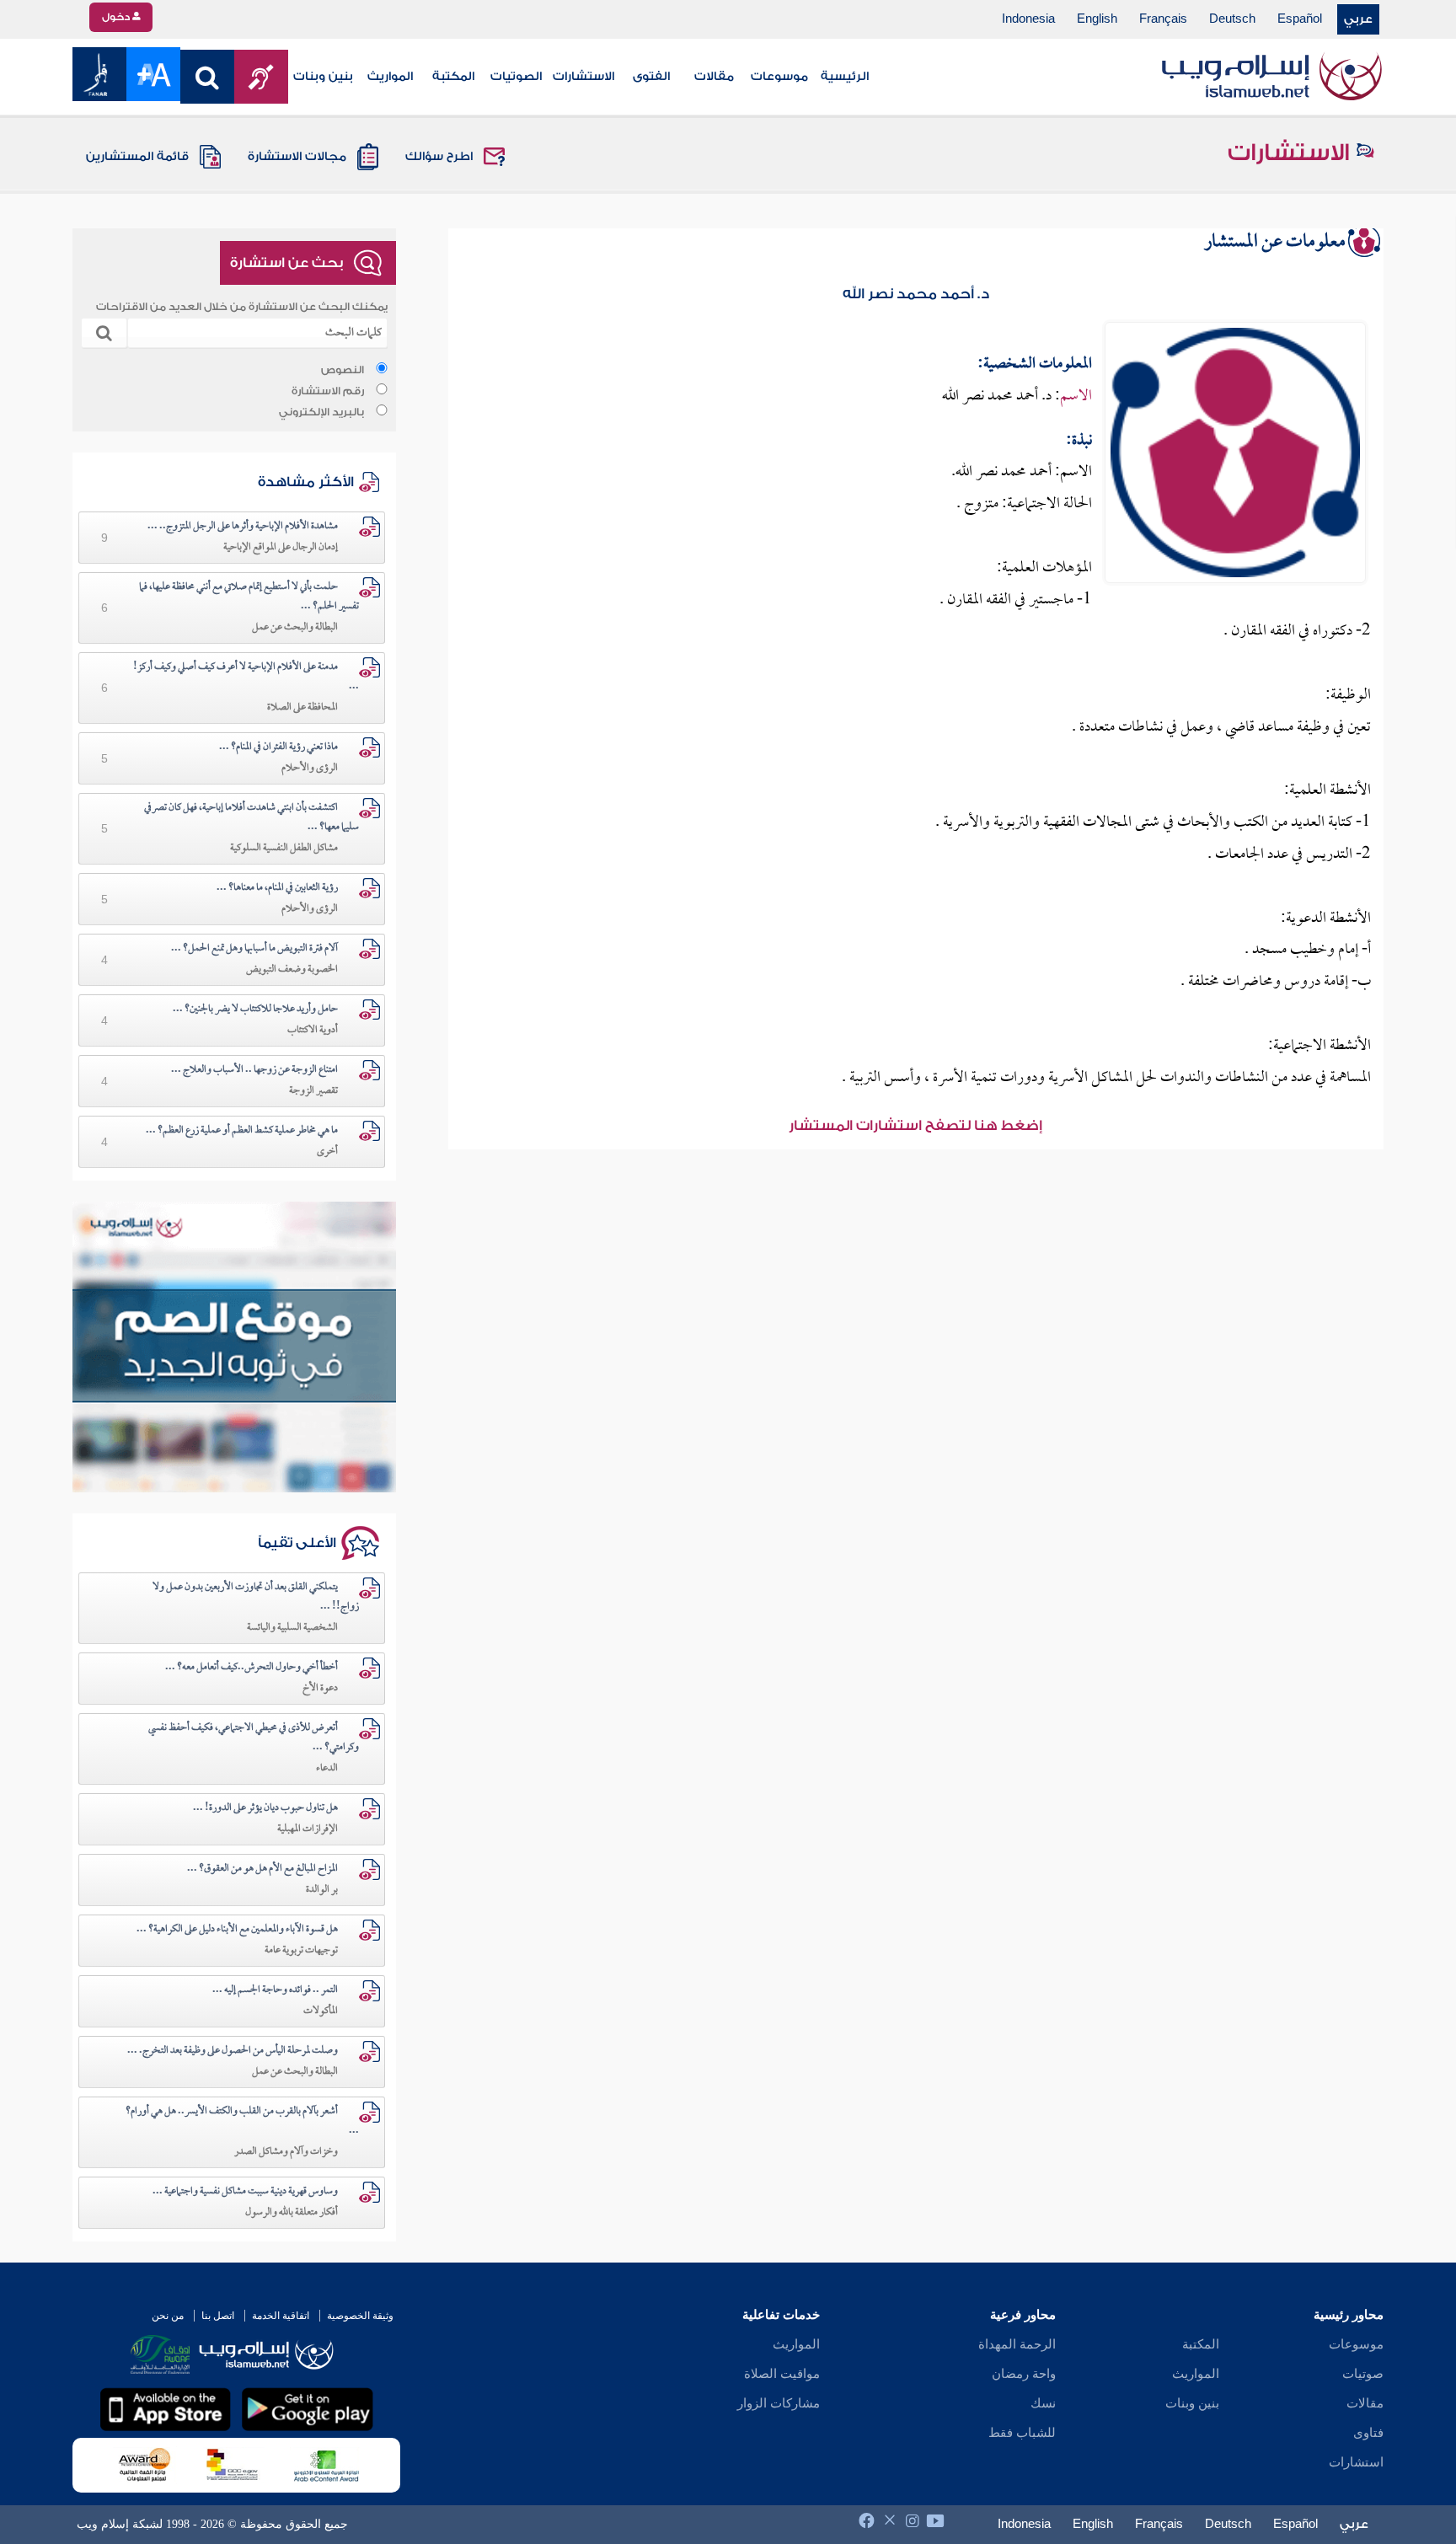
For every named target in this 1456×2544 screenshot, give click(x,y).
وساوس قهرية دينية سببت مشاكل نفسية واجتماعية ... (245, 2192)
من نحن (168, 2316)
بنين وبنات (323, 77)
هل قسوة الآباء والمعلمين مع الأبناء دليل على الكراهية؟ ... (237, 1930)
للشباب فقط (1022, 2433)
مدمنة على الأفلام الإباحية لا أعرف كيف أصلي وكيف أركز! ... (246, 677)
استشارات (1356, 2462)
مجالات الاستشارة (297, 157)
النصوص (343, 370)
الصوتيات (516, 77)
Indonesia (1028, 19)
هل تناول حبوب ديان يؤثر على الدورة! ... (265, 1808)
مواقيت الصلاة (782, 2374)
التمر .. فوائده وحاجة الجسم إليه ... (275, 1990)
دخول (117, 17)
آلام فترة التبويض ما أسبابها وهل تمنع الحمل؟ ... (254, 949)
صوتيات (1363, 2374)
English (1097, 19)
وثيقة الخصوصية (360, 2316)
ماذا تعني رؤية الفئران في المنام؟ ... (278, 747)
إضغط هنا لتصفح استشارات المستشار (915, 1125)
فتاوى (1368, 2433)
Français (1163, 19)
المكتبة (453, 77)
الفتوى (651, 77)
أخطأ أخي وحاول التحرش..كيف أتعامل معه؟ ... (252, 1668)
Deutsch (1232, 19)
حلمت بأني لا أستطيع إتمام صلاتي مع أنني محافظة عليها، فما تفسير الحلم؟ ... (249, 597)
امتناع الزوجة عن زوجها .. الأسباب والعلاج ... (254, 1070)
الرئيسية (845, 77)
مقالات (714, 77)
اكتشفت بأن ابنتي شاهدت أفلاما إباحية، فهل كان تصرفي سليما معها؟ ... (252, 818)
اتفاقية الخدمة (281, 2316)
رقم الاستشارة (328, 391)
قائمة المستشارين (137, 157)
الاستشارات (583, 77)
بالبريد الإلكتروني (321, 412)
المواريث (390, 77)
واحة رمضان (1024, 2374)
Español (1300, 19)
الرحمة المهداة (1017, 2344)
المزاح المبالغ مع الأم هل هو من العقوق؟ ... (262, 1869)
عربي (1358, 19)
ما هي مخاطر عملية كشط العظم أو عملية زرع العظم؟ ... (242, 1131)
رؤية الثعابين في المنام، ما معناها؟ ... (277, 888)
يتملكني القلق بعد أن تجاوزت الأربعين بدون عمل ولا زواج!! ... (256, 1597)
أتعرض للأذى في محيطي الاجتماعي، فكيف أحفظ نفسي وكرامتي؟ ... (254, 1738)
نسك (1043, 2403)
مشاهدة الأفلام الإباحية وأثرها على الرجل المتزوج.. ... (243, 527)
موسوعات (779, 77)
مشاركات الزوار (779, 2403)
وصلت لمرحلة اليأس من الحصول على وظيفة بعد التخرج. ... (233, 2051)
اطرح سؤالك (439, 157)
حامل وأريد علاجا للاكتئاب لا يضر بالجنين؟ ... (255, 1010)
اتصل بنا (218, 2316)
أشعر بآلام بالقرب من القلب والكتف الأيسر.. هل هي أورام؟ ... (242, 2121)
